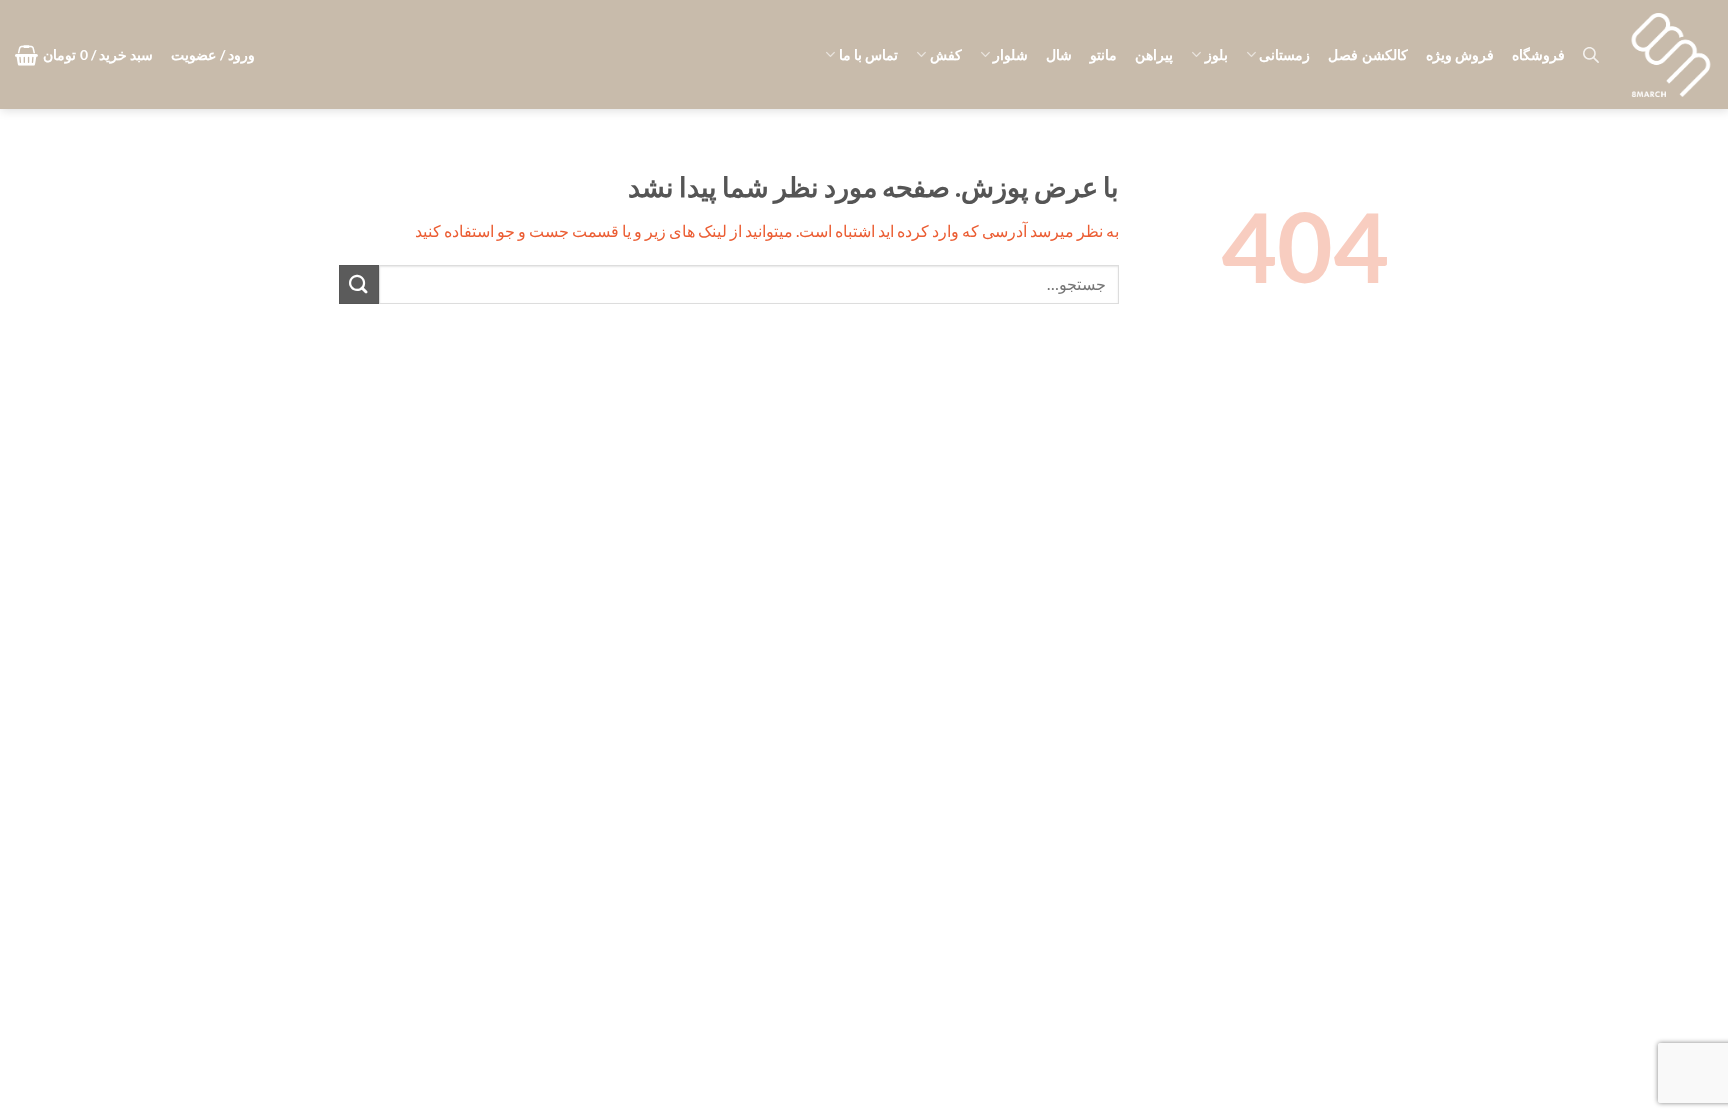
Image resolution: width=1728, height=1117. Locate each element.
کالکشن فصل (1367, 54)
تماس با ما (868, 54)
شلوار (1010, 54)
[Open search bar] (1591, 54)
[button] (213, 55)
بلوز (1216, 54)
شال (1059, 54)
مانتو (1103, 54)
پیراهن (1154, 54)
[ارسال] (359, 284)
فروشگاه (1538, 54)
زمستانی (1284, 54)
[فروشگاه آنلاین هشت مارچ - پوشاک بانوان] (1671, 55)
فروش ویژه (1460, 54)
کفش (945, 54)
